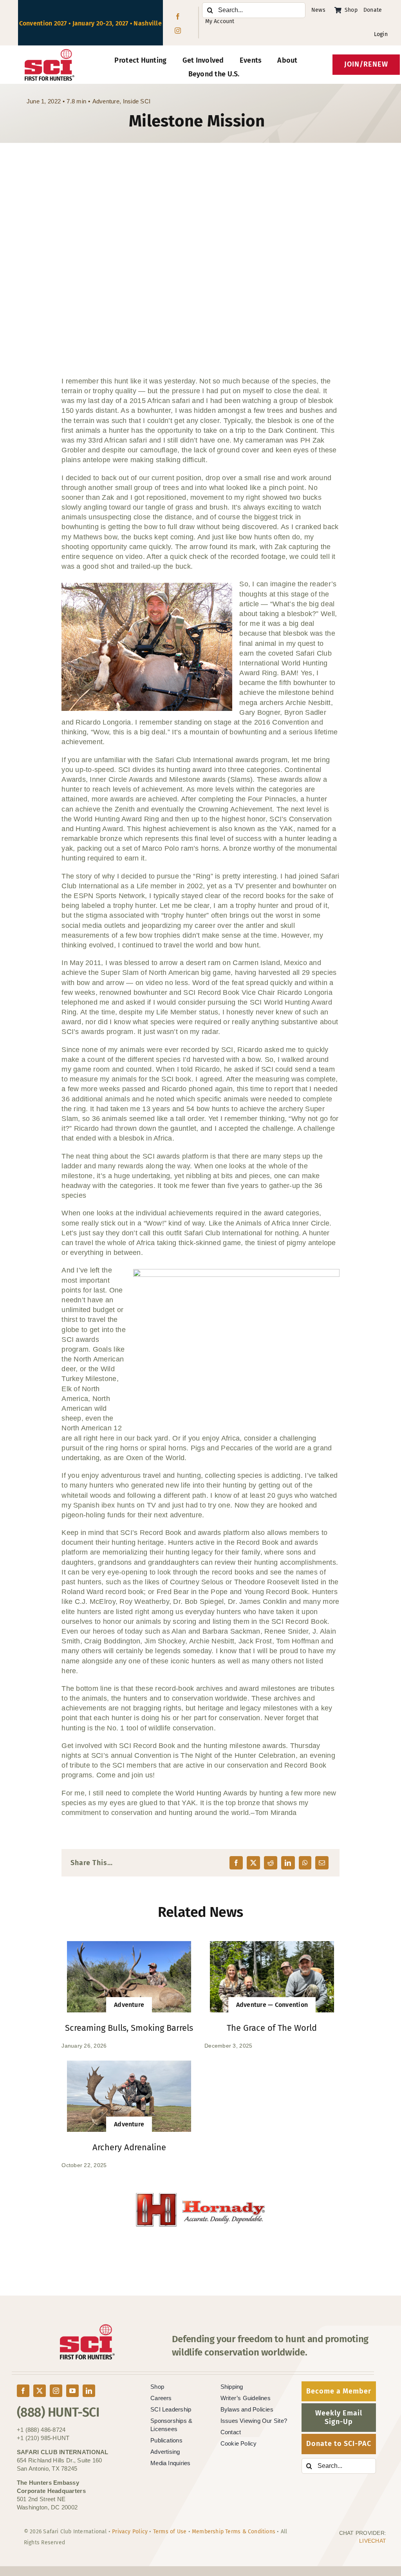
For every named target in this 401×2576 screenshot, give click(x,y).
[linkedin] (89, 2391)
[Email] (322, 1863)
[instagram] (178, 31)
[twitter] (40, 2391)
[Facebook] (236, 1863)
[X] (253, 1863)
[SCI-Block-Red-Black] (50, 52)
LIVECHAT (373, 2541)
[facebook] (178, 16)
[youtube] (72, 2391)
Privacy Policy (130, 2532)
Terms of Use (170, 2532)
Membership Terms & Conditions (234, 2532)
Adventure (106, 101)
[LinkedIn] (288, 1863)
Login (381, 34)
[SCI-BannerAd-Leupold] (200, 2197)
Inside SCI (137, 101)
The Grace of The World (272, 2028)
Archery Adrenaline (129, 2147)
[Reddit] (271, 1863)
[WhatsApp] (305, 1863)
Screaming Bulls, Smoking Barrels (129, 2028)
